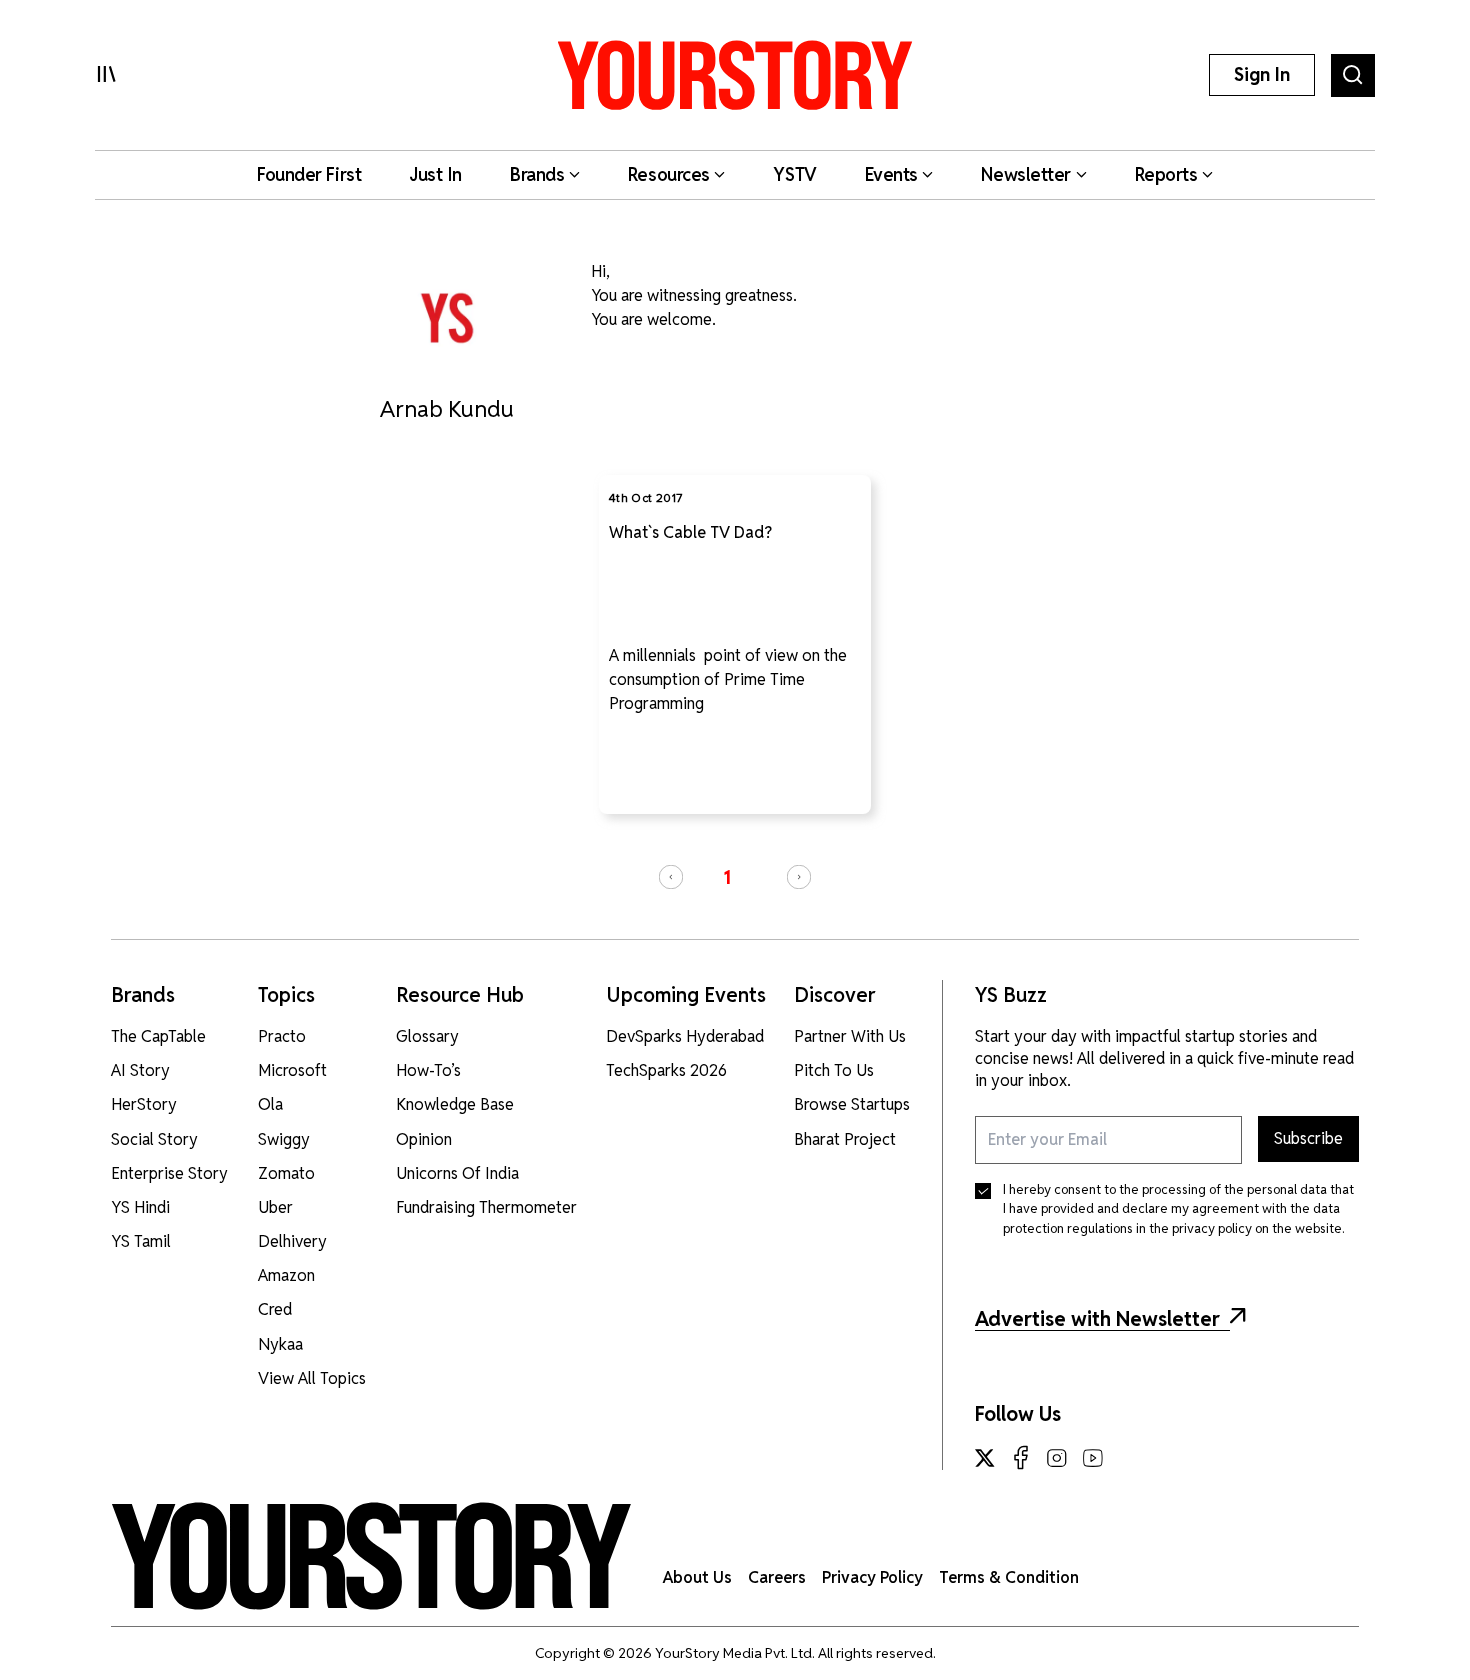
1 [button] (727, 877)
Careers (777, 1577)
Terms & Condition (1009, 1577)
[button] (671, 877)
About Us (697, 1577)
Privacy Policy (872, 1577)
